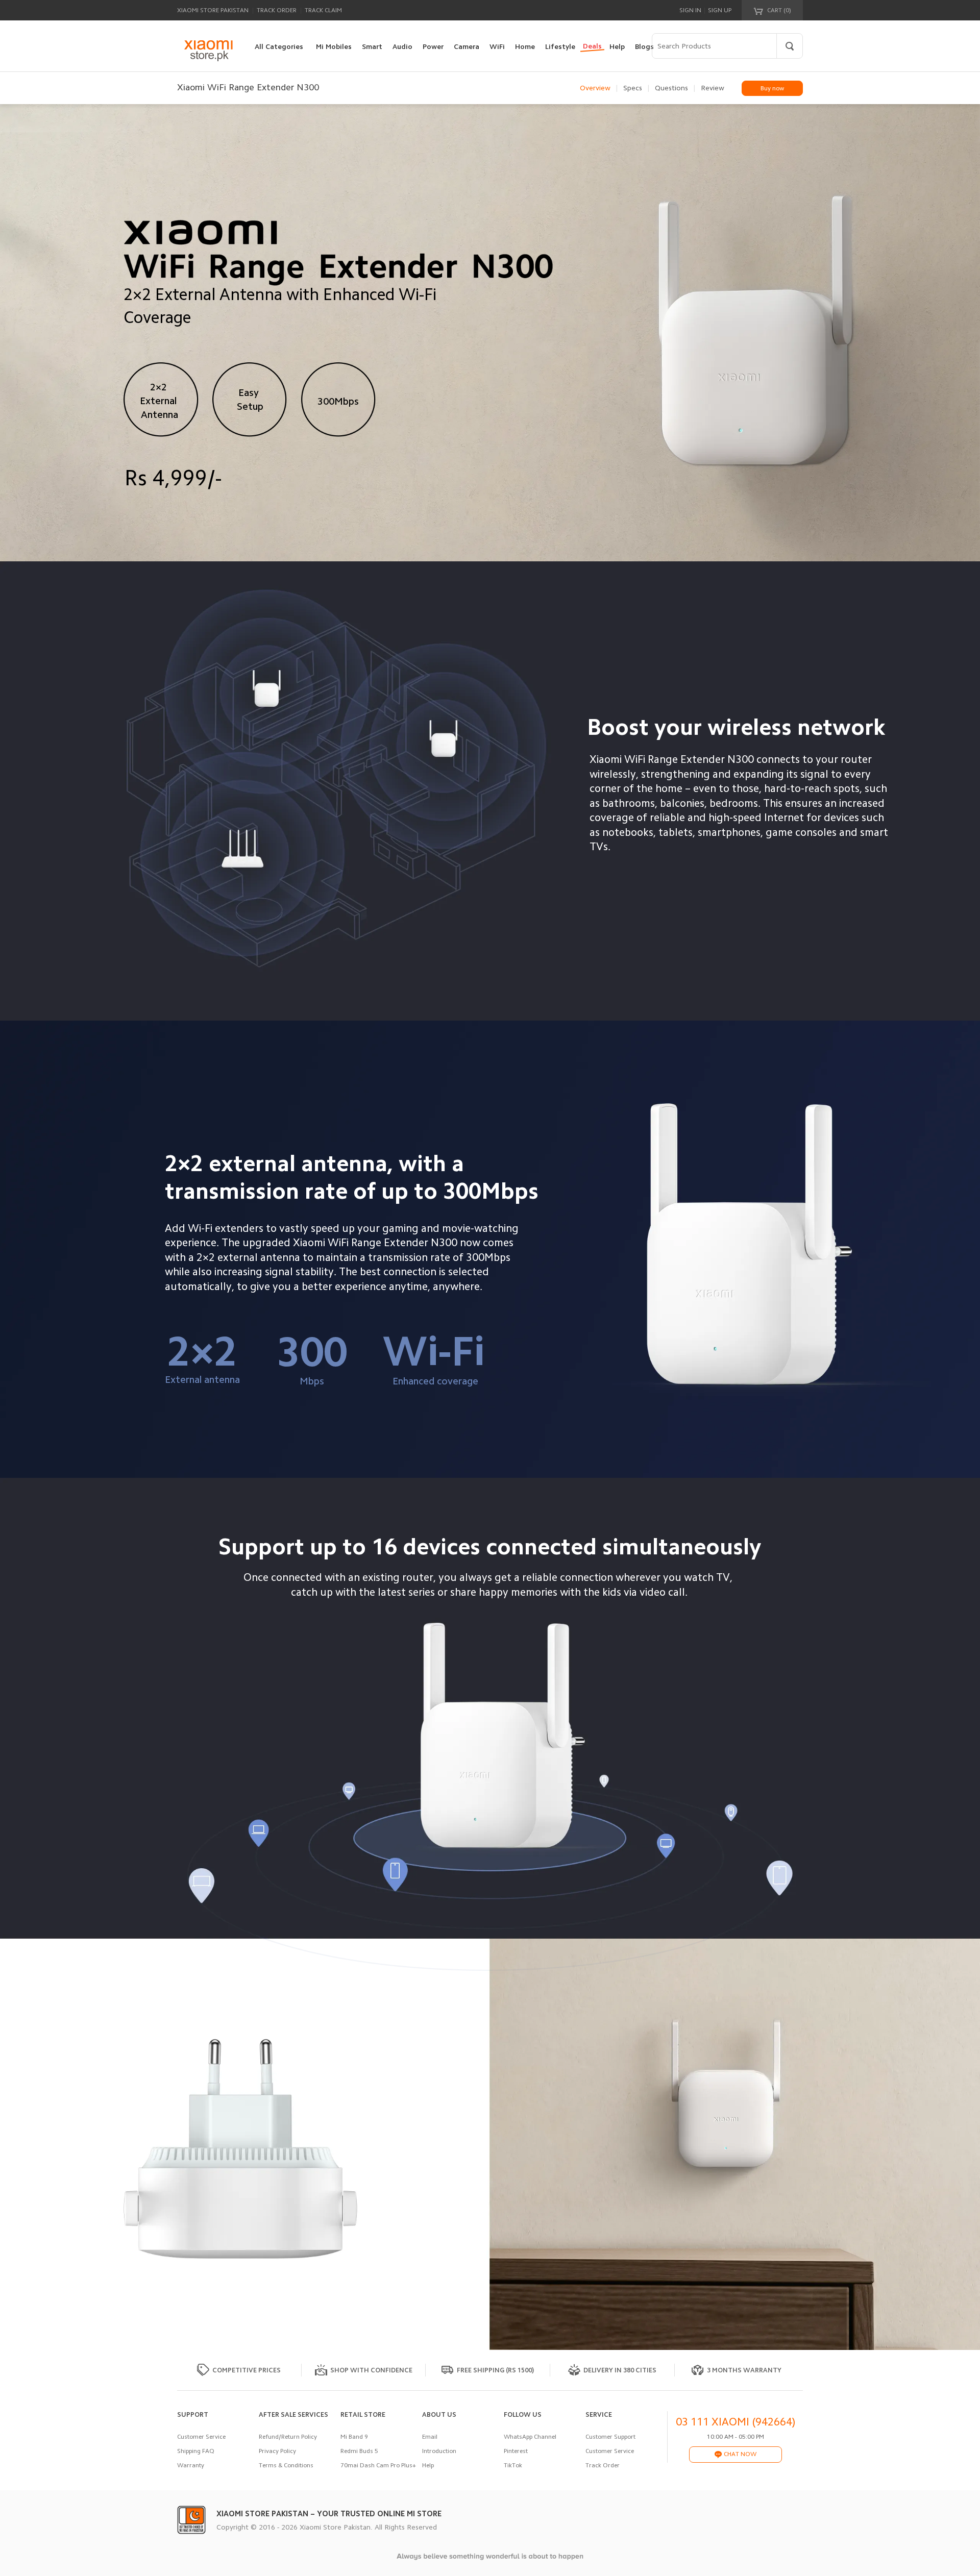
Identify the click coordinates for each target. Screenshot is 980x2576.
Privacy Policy (277, 2451)
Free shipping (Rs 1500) (495, 2370)
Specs (633, 88)
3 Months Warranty (744, 2370)
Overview (595, 88)
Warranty (191, 2465)
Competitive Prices (247, 2370)
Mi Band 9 (354, 2437)
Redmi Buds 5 (359, 2451)
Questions (671, 88)
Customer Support (610, 2437)
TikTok (513, 2465)
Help (428, 2465)
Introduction (439, 2451)
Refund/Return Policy (288, 2437)
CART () (778, 10)
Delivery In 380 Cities (620, 2370)
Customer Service (201, 2437)
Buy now (772, 88)
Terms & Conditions (286, 2465)
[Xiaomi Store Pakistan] (208, 51)
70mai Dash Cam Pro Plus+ (378, 2465)
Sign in (690, 10)
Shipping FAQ (196, 2451)
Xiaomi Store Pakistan (213, 10)
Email (430, 2437)
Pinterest (516, 2451)
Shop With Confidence (371, 2370)
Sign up (720, 10)
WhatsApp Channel (530, 2437)
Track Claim (323, 10)
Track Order (277, 10)
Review (713, 88)
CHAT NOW (739, 2454)
